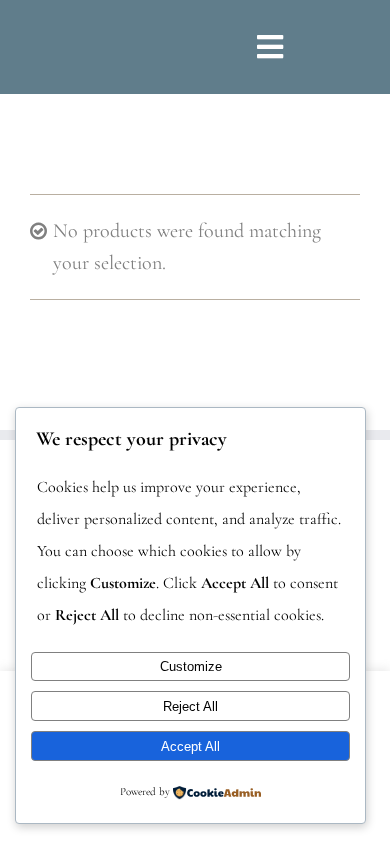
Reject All (190, 706)
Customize (191, 666)
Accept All (190, 746)
